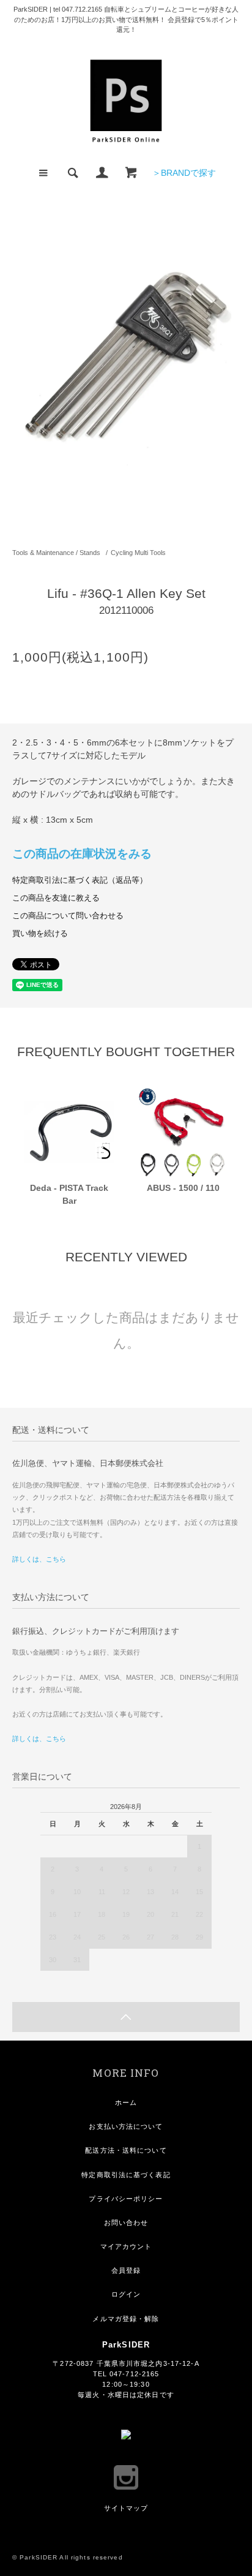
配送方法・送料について (126, 2150)
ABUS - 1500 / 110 (183, 1188)
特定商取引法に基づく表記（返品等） (80, 880)
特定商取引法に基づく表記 (126, 2175)
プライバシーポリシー (126, 2199)
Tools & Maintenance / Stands (56, 553)
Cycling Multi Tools (138, 553)
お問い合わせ (126, 2223)
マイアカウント (126, 2246)
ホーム (126, 2102)
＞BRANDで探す (184, 173)
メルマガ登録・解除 (126, 2319)
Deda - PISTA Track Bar (69, 1194)
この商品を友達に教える (56, 898)
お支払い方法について (126, 2126)
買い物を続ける (40, 934)
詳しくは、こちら (39, 1559)
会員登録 (126, 2270)
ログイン (126, 2294)
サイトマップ (126, 2508)
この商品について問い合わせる (68, 916)
